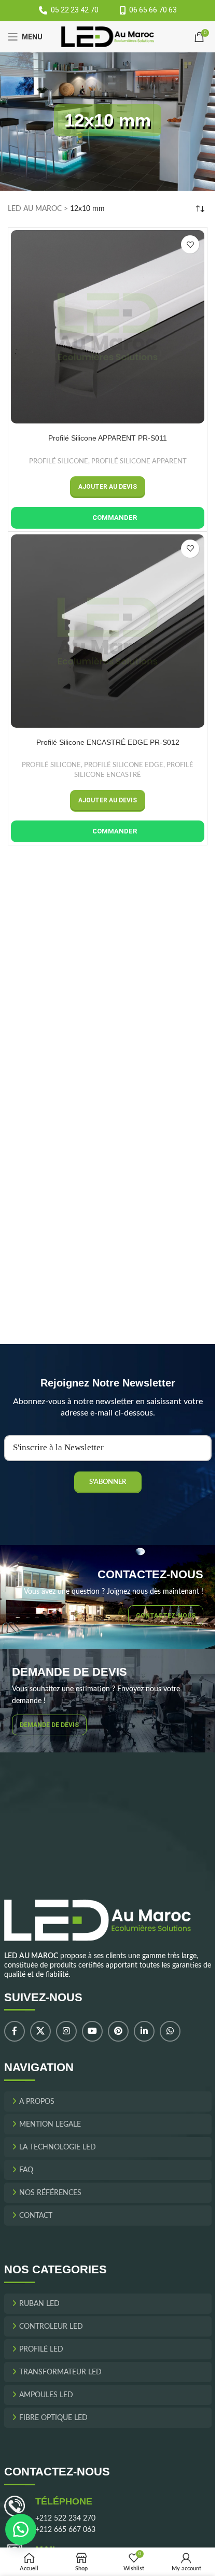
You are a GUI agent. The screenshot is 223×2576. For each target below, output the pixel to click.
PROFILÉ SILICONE (59, 461)
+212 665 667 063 (65, 2530)
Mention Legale (50, 2125)
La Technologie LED (58, 2147)
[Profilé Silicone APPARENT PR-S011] (108, 327)
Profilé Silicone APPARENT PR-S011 (108, 438)
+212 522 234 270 (65, 2518)
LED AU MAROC (35, 209)
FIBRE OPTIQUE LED (53, 2418)
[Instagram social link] (66, 2031)
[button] (108, 487)
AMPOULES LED (46, 2395)
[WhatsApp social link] (170, 2031)
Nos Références (50, 2193)
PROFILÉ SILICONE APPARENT (139, 461)
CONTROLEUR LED (51, 2327)
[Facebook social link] (15, 2031)
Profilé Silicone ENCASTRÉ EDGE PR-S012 (108, 742)
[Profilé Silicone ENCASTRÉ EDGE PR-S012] (108, 631)
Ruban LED (39, 2304)
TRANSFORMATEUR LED (60, 2372)
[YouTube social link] (92, 2031)
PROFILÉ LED (41, 2349)
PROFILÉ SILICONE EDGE (124, 765)
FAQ (26, 2170)
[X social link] (40, 2031)
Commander (115, 518)
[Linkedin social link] (144, 2031)
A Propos (37, 2102)
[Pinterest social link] (118, 2031)
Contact (36, 2216)
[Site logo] (108, 37)
